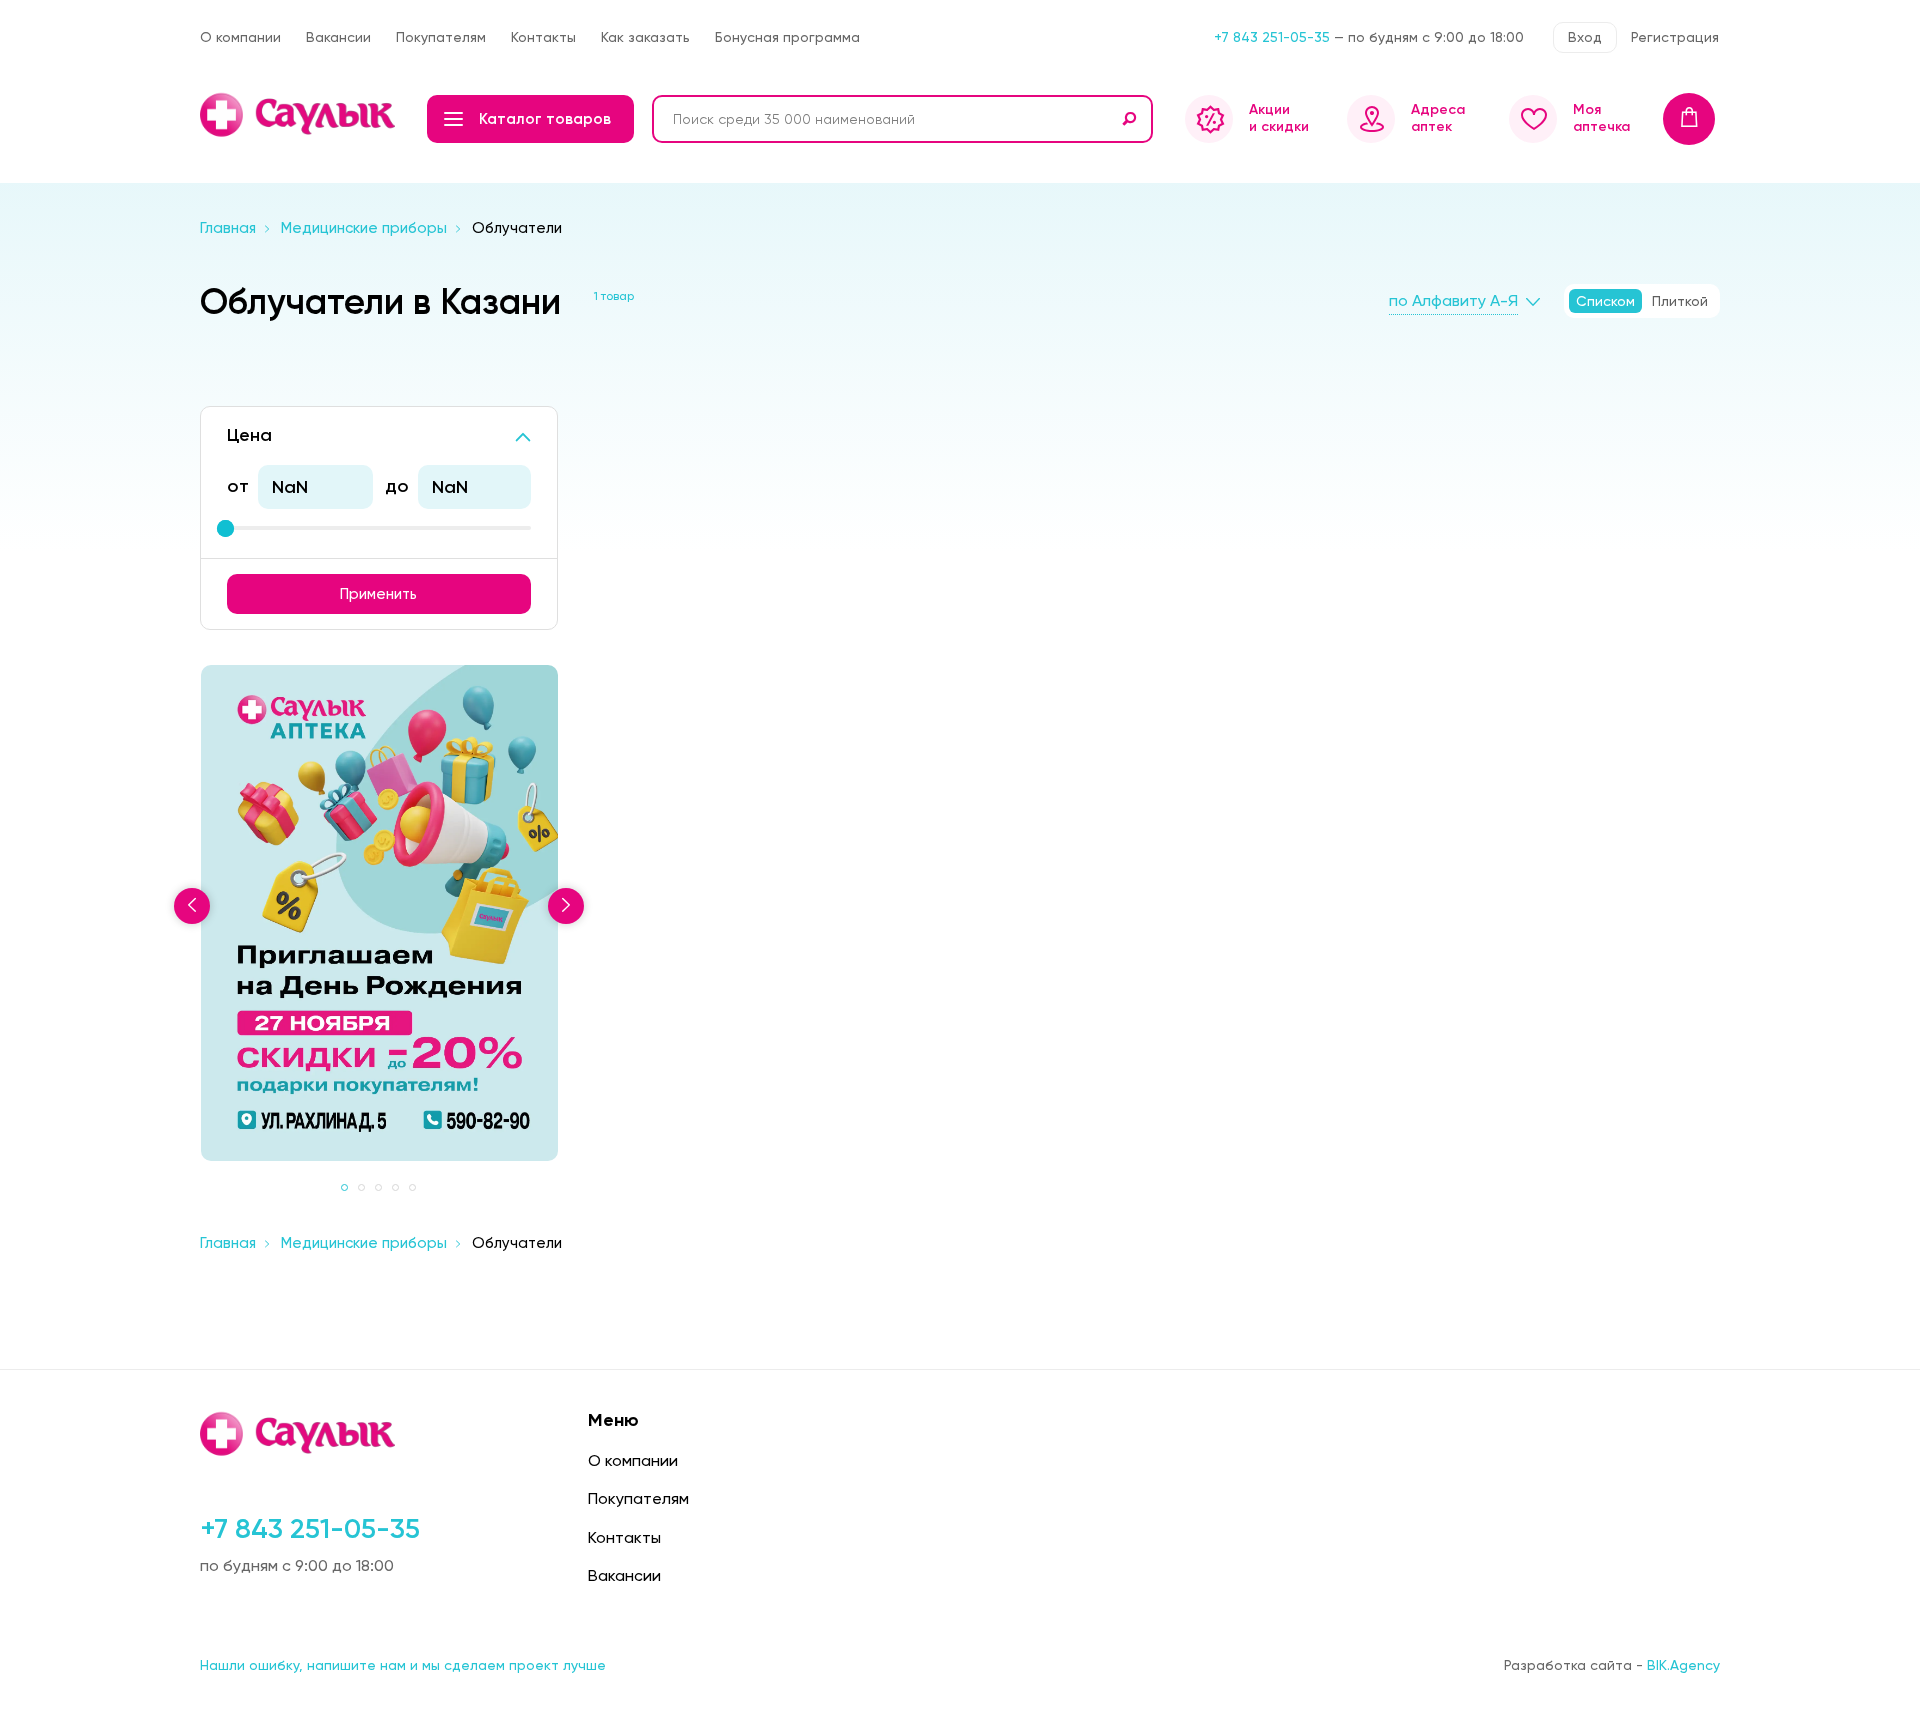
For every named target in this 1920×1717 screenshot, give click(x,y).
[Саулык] (299, 115)
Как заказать (645, 37)
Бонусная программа (787, 37)
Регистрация (1675, 37)
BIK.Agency (1683, 1665)
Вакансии (338, 37)
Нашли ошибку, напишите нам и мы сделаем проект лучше (403, 1665)
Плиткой (1680, 301)
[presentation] (192, 906)
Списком (1605, 301)
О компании (240, 37)
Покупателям (441, 37)
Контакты (543, 37)
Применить (378, 594)
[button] (344, 1187)
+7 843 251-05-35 (1272, 37)
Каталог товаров (545, 119)
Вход (1585, 37)
